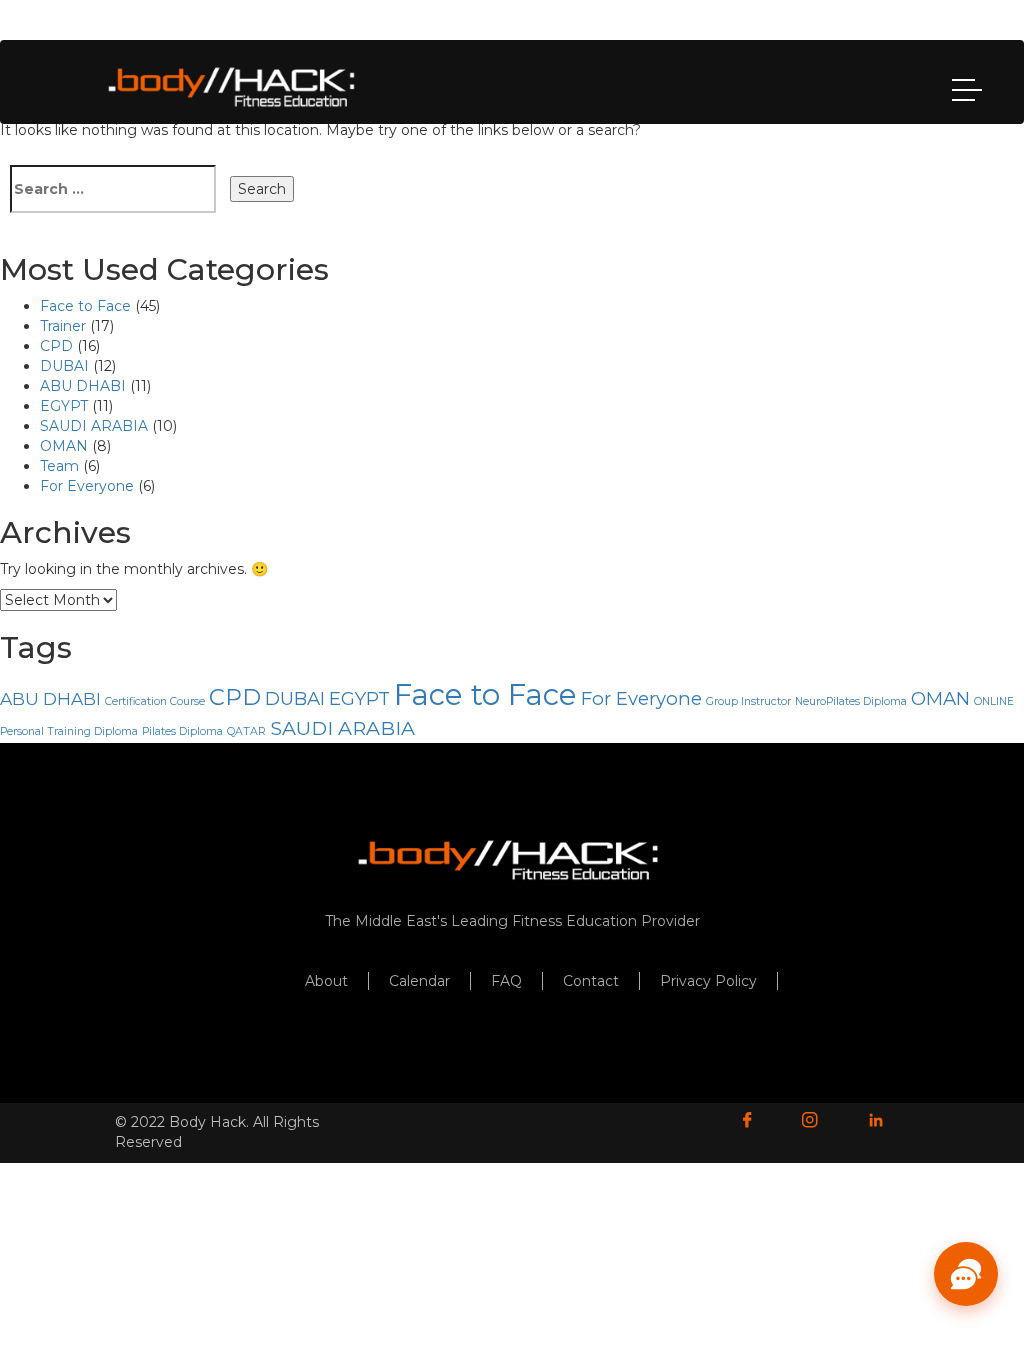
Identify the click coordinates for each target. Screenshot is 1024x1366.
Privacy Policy (708, 981)
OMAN (64, 446)
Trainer (63, 326)
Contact (591, 981)
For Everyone (87, 486)
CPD (56, 346)
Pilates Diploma (182, 731)
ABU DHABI (83, 386)
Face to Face (85, 306)
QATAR (246, 731)
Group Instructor (748, 701)
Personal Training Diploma (69, 731)
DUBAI (64, 366)
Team (59, 466)
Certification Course (155, 701)
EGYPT (64, 406)
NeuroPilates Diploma (851, 701)
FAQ (506, 981)
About (326, 981)
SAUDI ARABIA (94, 426)
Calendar (419, 981)
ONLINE (994, 701)
